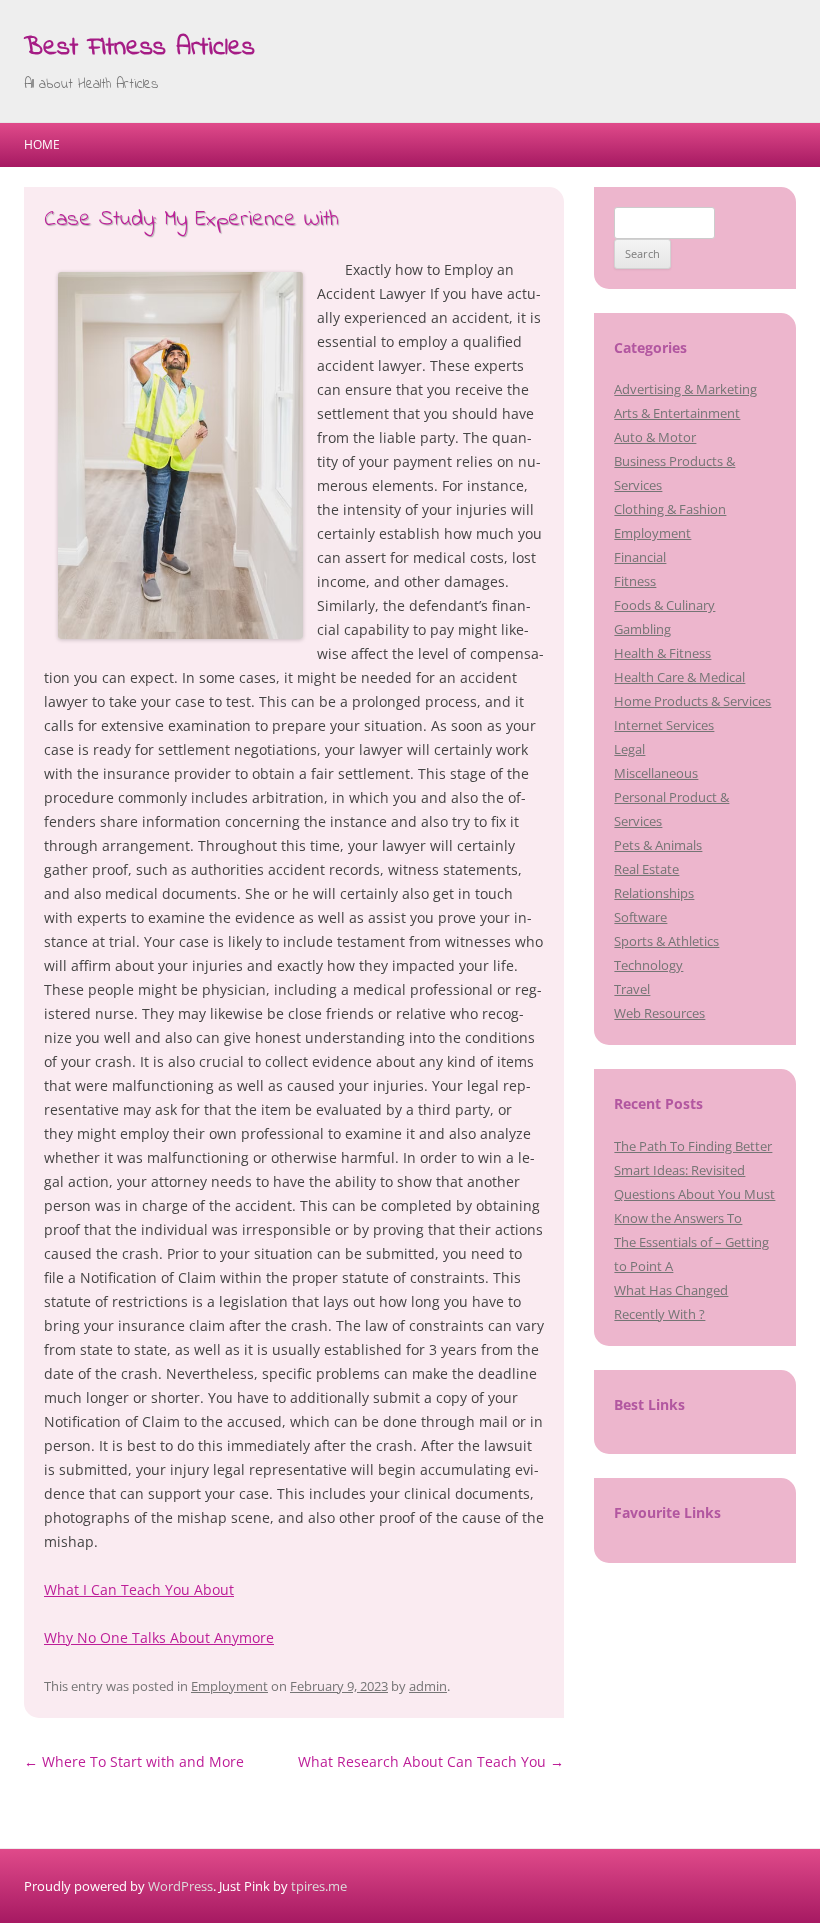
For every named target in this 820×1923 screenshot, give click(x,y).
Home (42, 144)
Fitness (635, 581)
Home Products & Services (692, 701)
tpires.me (319, 1886)
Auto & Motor (655, 437)
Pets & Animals (658, 845)
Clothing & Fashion (670, 509)
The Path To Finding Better (693, 1146)
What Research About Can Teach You (431, 1761)
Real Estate (646, 869)
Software (640, 917)
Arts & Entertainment (677, 413)
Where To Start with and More (134, 1761)
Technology (648, 965)
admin (428, 1686)
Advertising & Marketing (685, 389)
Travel (632, 989)
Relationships (654, 893)
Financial (640, 557)
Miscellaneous (656, 773)
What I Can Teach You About (139, 1589)
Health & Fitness (662, 653)
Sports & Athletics (666, 941)
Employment (229, 1686)
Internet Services (664, 725)
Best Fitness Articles (139, 48)
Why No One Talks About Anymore (159, 1637)
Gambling (642, 629)
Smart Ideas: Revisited (679, 1170)
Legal (629, 749)
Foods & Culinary (664, 605)
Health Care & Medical (679, 677)
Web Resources (659, 1013)
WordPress (180, 1886)
